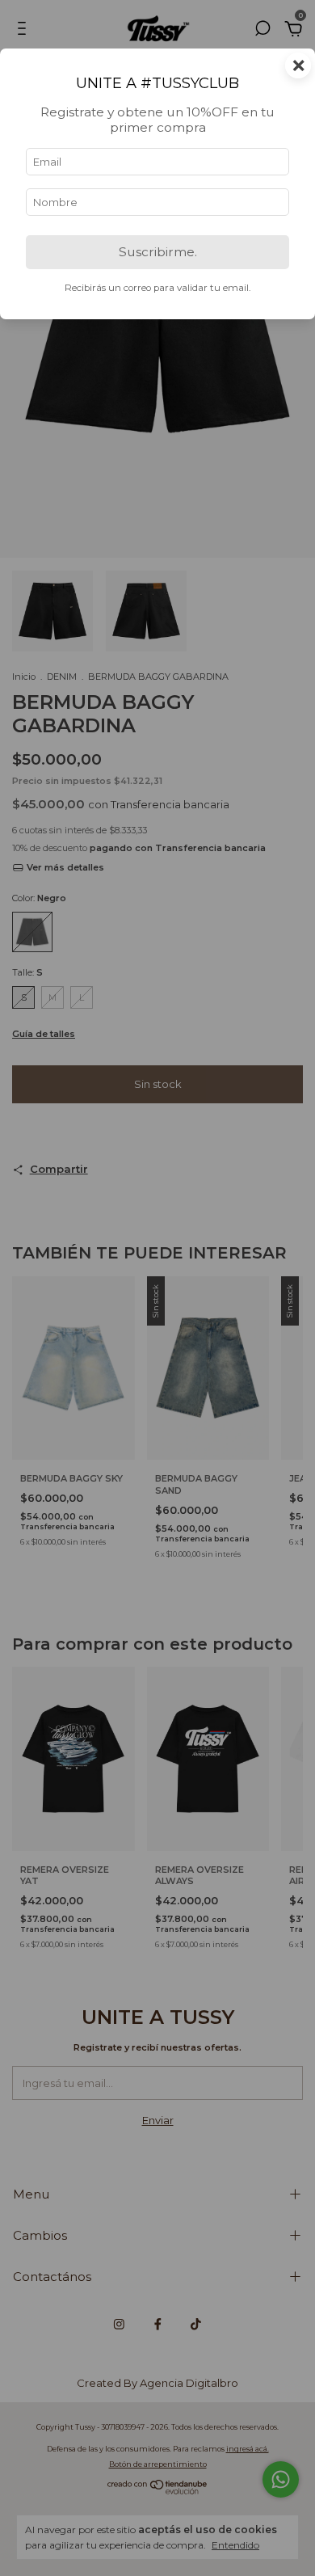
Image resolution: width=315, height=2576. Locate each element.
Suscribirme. (158, 252)
